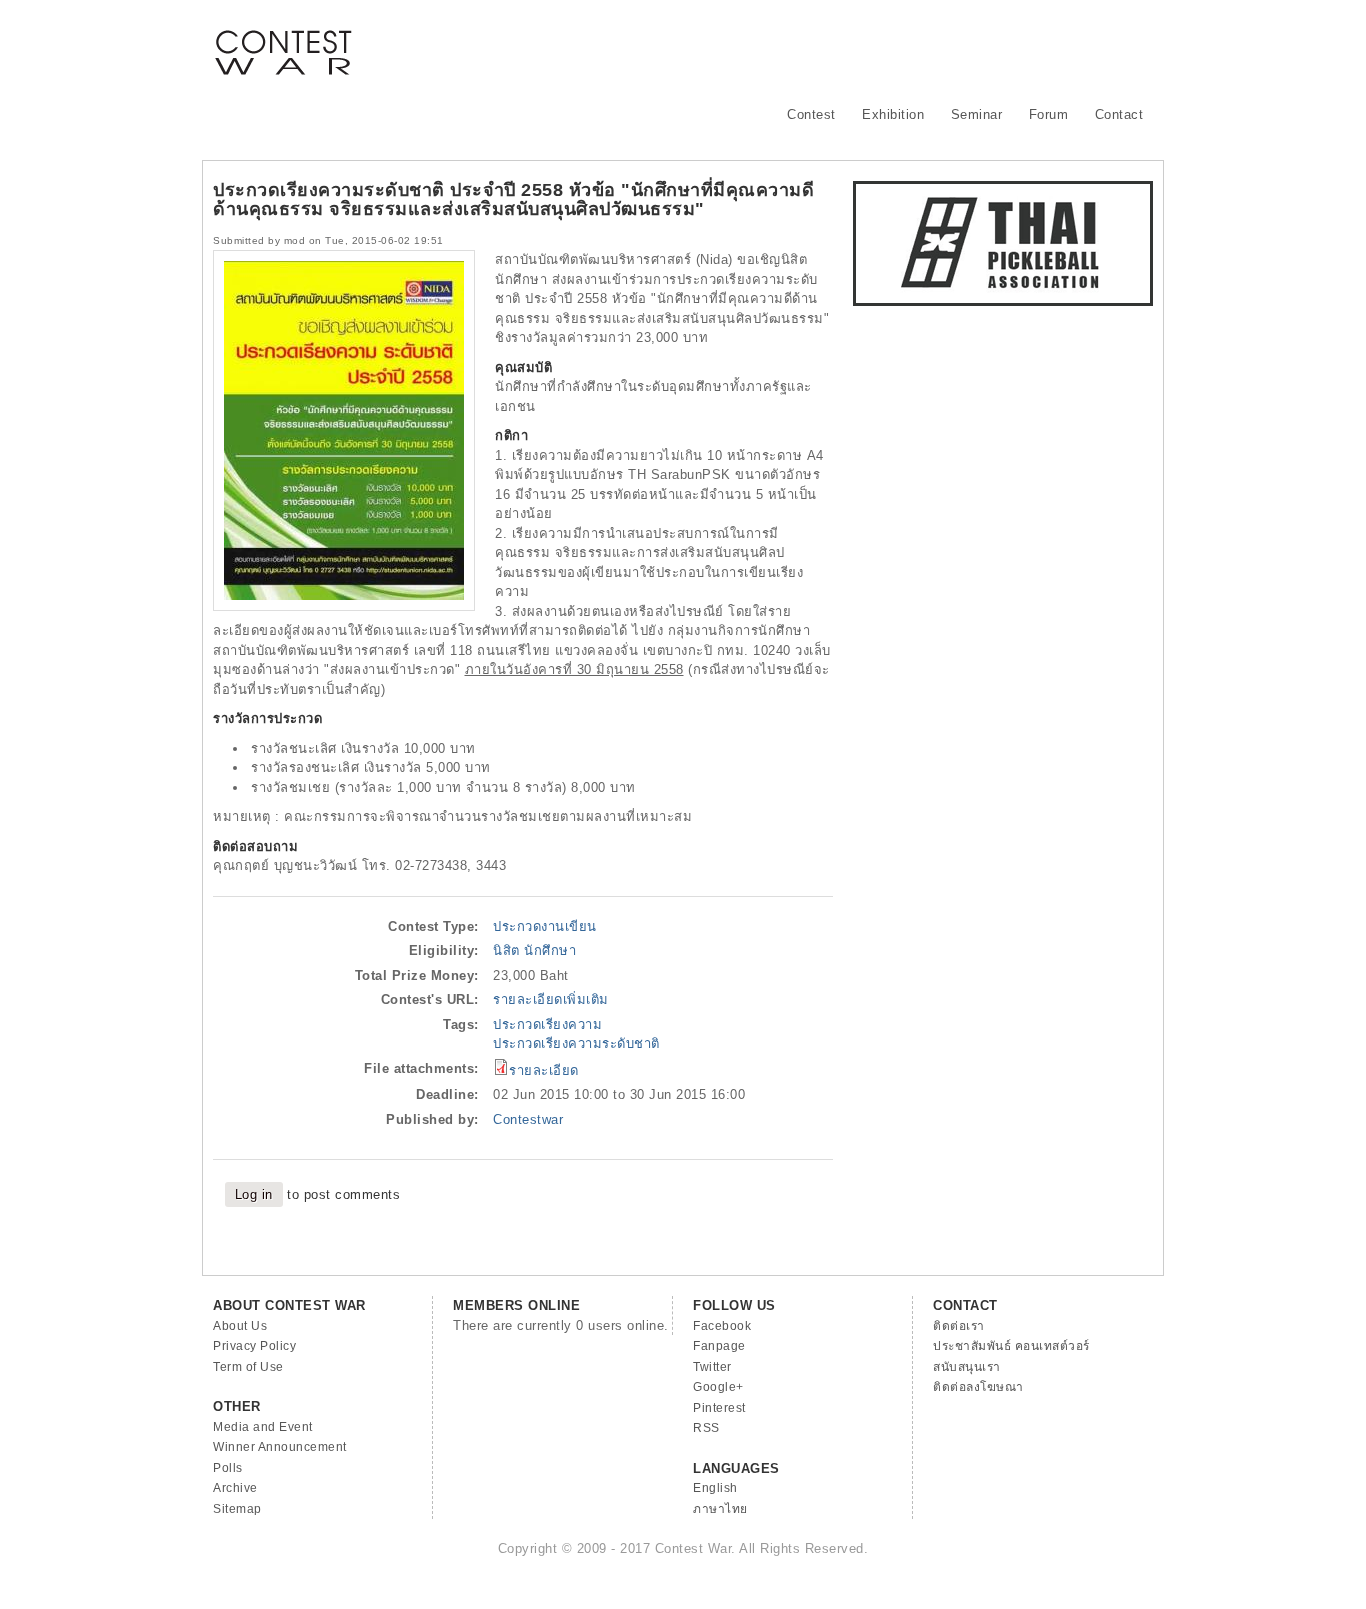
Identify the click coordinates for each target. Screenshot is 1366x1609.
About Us (240, 1326)
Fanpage (719, 1346)
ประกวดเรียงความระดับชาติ (576, 1043)
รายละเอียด (544, 1070)
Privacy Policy (254, 1346)
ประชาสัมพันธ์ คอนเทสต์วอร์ (1011, 1346)
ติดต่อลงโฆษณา (978, 1387)
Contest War (283, 40)
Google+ (718, 1387)
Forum (1049, 114)
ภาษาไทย (720, 1509)
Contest (811, 114)
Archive (235, 1488)
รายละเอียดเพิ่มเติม (551, 999)
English (715, 1488)
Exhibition (893, 114)
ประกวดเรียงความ (547, 1024)
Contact (1119, 114)
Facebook (722, 1326)
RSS (706, 1428)
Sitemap (237, 1509)
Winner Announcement (280, 1447)
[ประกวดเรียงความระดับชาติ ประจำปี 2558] (344, 606)
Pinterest (719, 1408)
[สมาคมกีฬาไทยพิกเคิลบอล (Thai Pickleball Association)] (1003, 301)
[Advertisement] (789, 45)
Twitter (712, 1367)
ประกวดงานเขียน (545, 926)
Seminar (977, 114)
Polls (228, 1468)
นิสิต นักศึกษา (534, 950)
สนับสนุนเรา (967, 1367)
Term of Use (248, 1367)
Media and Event (263, 1427)
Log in (254, 1194)
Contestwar (528, 1119)
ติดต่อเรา (959, 1326)
